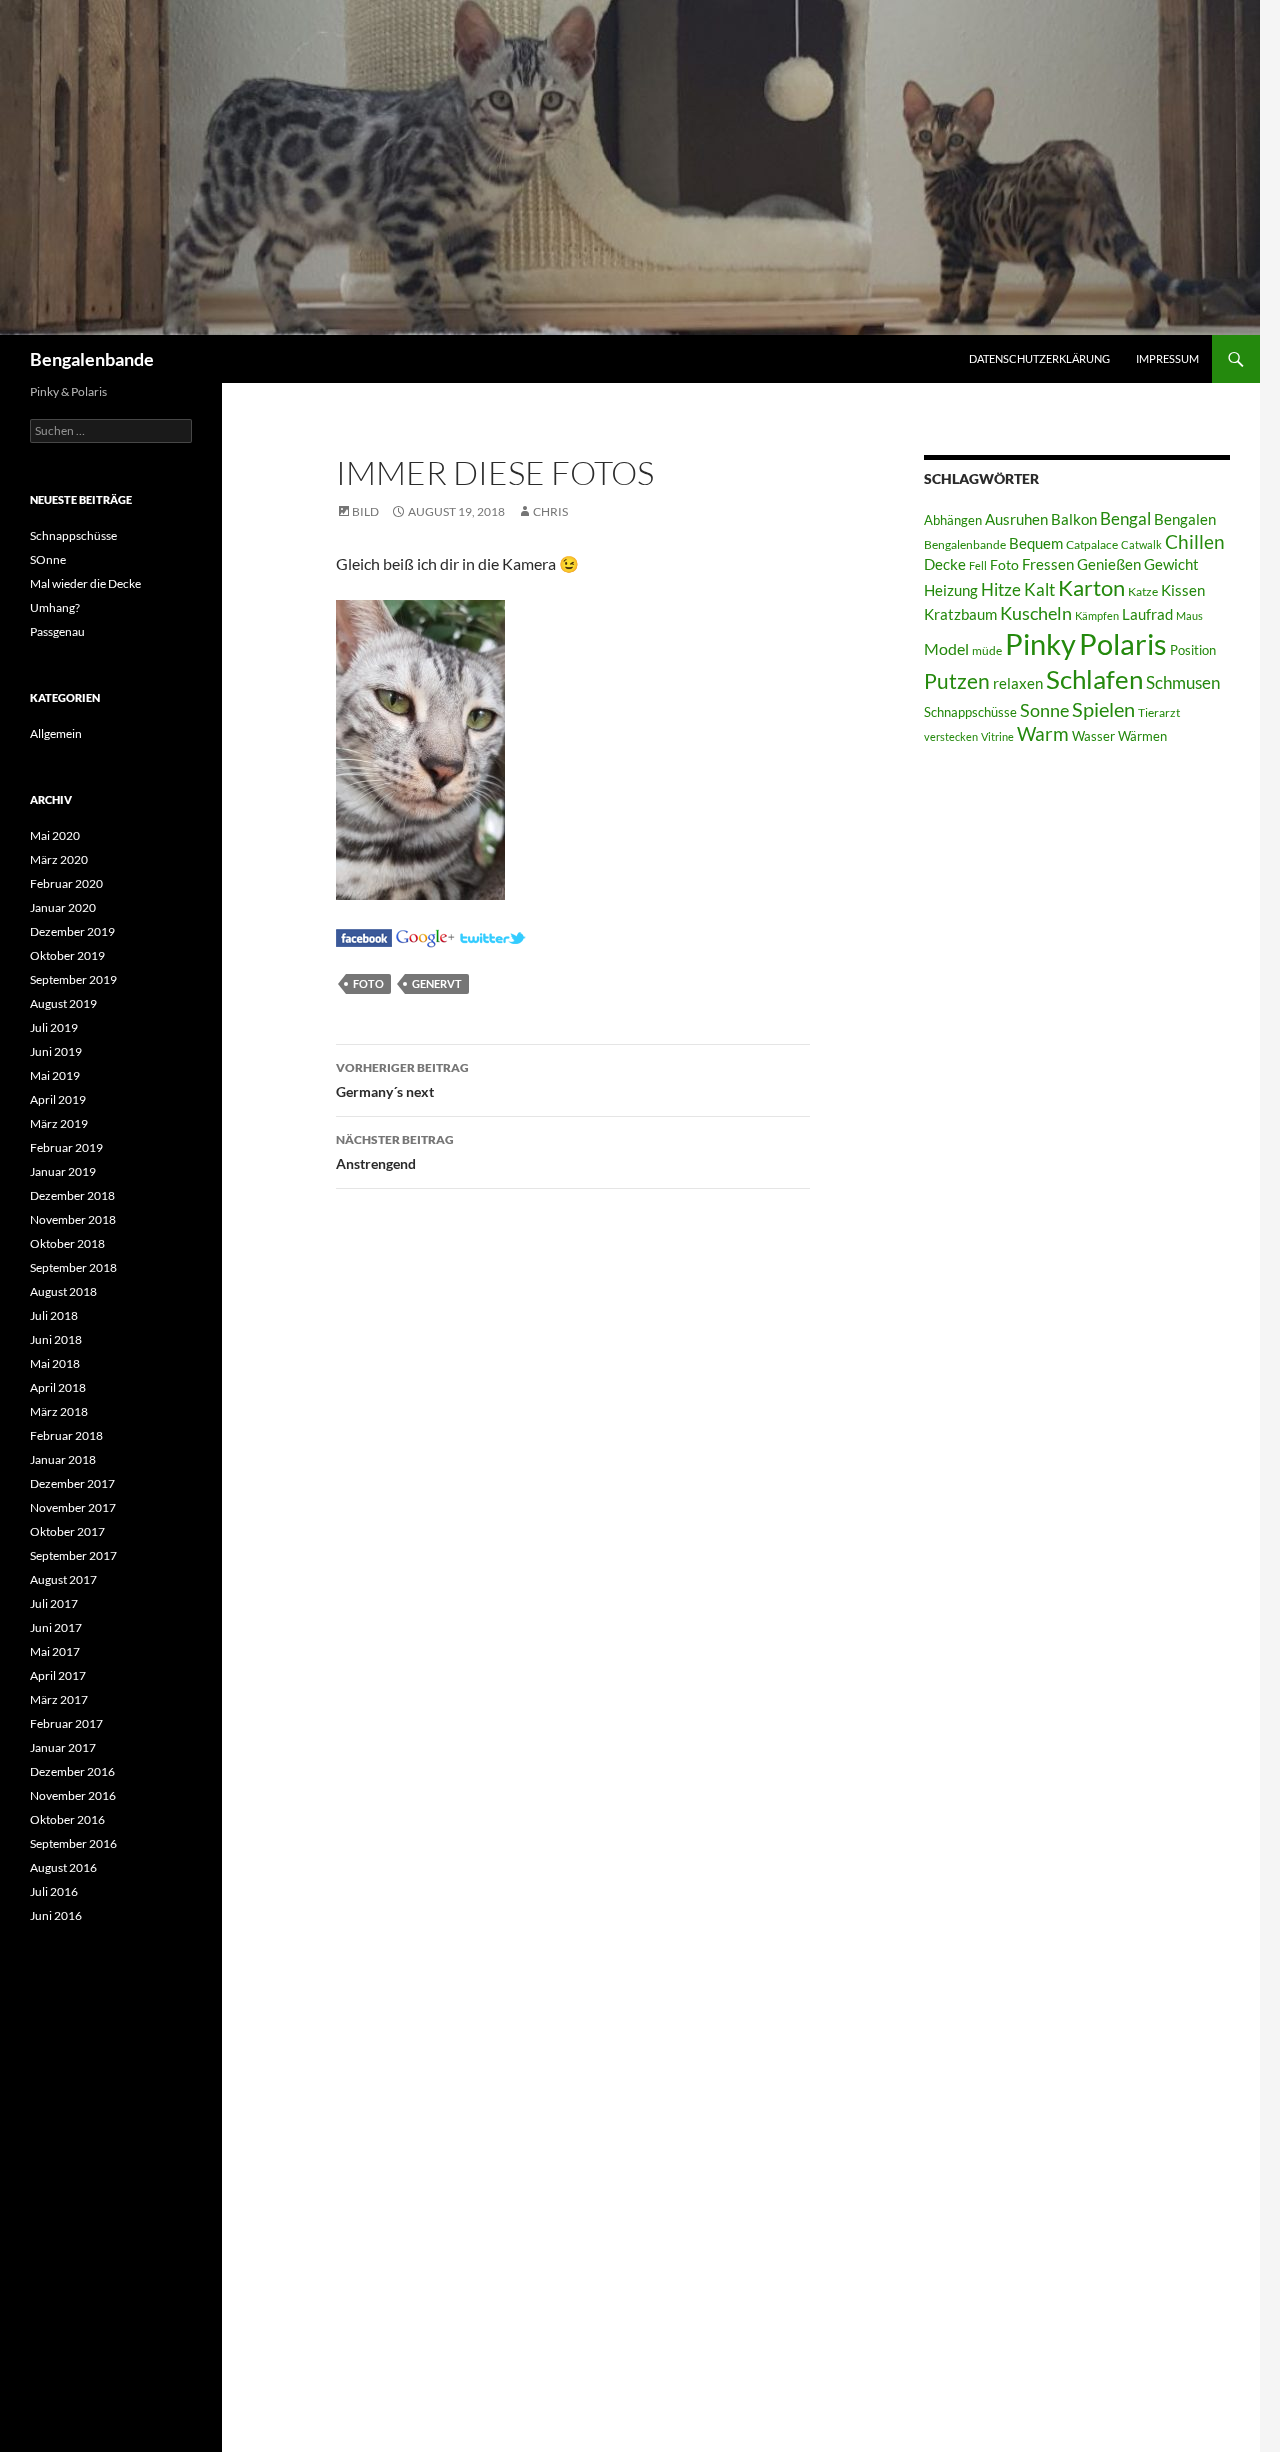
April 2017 (58, 1675)
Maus (1189, 615)
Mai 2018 (55, 1363)
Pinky (1040, 643)
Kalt (1039, 589)
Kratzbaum (960, 614)
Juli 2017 (54, 1603)
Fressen (1048, 564)
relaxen (1018, 683)
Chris (550, 511)
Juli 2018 (54, 1315)
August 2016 (63, 1867)
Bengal (1125, 519)
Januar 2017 (63, 1747)
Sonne (1044, 710)
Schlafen (1094, 679)
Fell (978, 565)
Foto (368, 983)
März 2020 (59, 859)
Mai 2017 (55, 1651)
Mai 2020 (55, 835)
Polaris (1123, 643)
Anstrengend (395, 1152)
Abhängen (953, 520)
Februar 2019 (66, 1147)
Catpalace (1092, 544)
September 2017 (73, 1555)
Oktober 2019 (67, 955)
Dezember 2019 (72, 931)
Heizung (951, 590)
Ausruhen (1016, 519)
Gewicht (1171, 564)
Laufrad (1147, 614)
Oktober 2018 (67, 1243)
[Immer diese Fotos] (364, 935)
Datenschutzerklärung (1039, 358)
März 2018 (59, 1411)
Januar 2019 (63, 1171)
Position (1193, 650)
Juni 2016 (56, 1915)
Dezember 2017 (72, 1483)
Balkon (1074, 519)
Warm (1043, 733)
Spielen (1103, 709)
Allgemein (56, 733)
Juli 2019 (54, 1027)
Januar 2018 (63, 1459)
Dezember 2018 (72, 1195)
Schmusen (1183, 683)
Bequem (1036, 543)
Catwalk (1141, 544)
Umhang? (55, 607)
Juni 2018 (56, 1339)
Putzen (957, 681)
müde (987, 650)
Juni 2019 (56, 1051)
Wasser (1093, 736)
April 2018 (58, 1387)
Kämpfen (1097, 615)
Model (946, 648)
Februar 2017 (66, 1723)
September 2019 (73, 979)
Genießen (1109, 564)
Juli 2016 (54, 1891)
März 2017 (59, 1699)
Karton (1091, 588)
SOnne (48, 559)
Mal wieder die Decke (85, 583)
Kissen (1183, 590)
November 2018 (73, 1219)
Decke (945, 564)
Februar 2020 (66, 883)
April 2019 (58, 1099)
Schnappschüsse (970, 712)
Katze (1143, 591)
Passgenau (57, 631)
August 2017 (63, 1579)
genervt (437, 983)
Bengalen (1185, 519)
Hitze (1001, 590)
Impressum (1167, 358)
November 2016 (73, 1795)
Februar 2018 (66, 1435)
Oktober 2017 (67, 1531)
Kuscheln (1036, 613)
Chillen (1195, 541)
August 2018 (63, 1291)
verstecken (951, 736)
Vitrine (997, 736)
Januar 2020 (63, 907)
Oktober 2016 (67, 1819)
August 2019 (63, 1003)
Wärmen (1142, 736)
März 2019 (59, 1123)
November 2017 (73, 1507)
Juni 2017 (56, 1627)
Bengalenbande (92, 359)
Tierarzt (1159, 712)
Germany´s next (402, 1080)
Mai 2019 (55, 1075)
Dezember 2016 (72, 1771)
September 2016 (73, 1843)
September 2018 (73, 1267)
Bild (365, 511)
